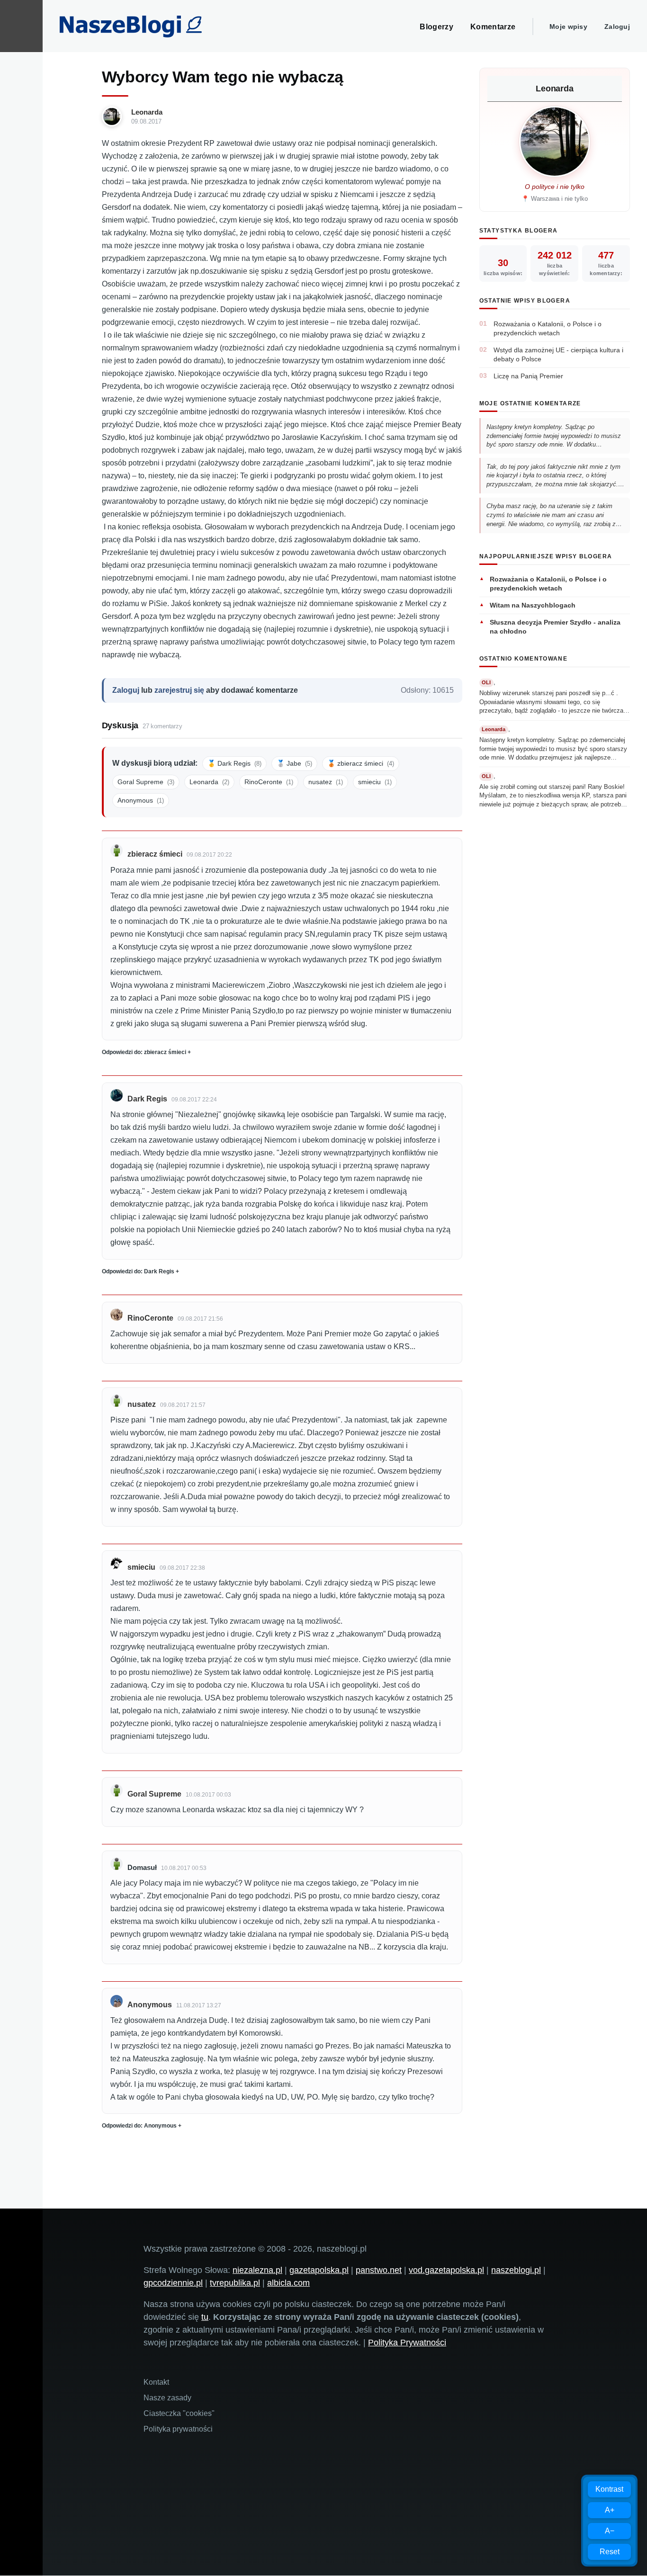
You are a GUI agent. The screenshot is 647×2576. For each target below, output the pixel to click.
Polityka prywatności (178, 2429)
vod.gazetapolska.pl (446, 2270)
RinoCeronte (269, 782)
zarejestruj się (179, 690)
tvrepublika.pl (235, 2283)
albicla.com (288, 2283)
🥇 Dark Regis (234, 763)
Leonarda (147, 112)
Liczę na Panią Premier (528, 376)
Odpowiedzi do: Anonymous (139, 2126)
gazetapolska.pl (319, 2270)
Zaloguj (617, 27)
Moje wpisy (568, 27)
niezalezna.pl (257, 2270)
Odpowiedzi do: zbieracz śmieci (144, 1052)
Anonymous (141, 800)
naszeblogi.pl (516, 2270)
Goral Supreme (146, 782)
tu (205, 2317)
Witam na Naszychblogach (533, 605)
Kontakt (156, 2382)
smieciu (375, 782)
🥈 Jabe (294, 763)
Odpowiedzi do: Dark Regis (138, 1271)
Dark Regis (147, 1099)
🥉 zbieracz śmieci (361, 763)
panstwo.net (379, 2270)
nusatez (326, 782)
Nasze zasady (167, 2398)
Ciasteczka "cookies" (179, 2413)
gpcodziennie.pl (173, 2283)
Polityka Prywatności (407, 2343)
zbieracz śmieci (155, 854)
